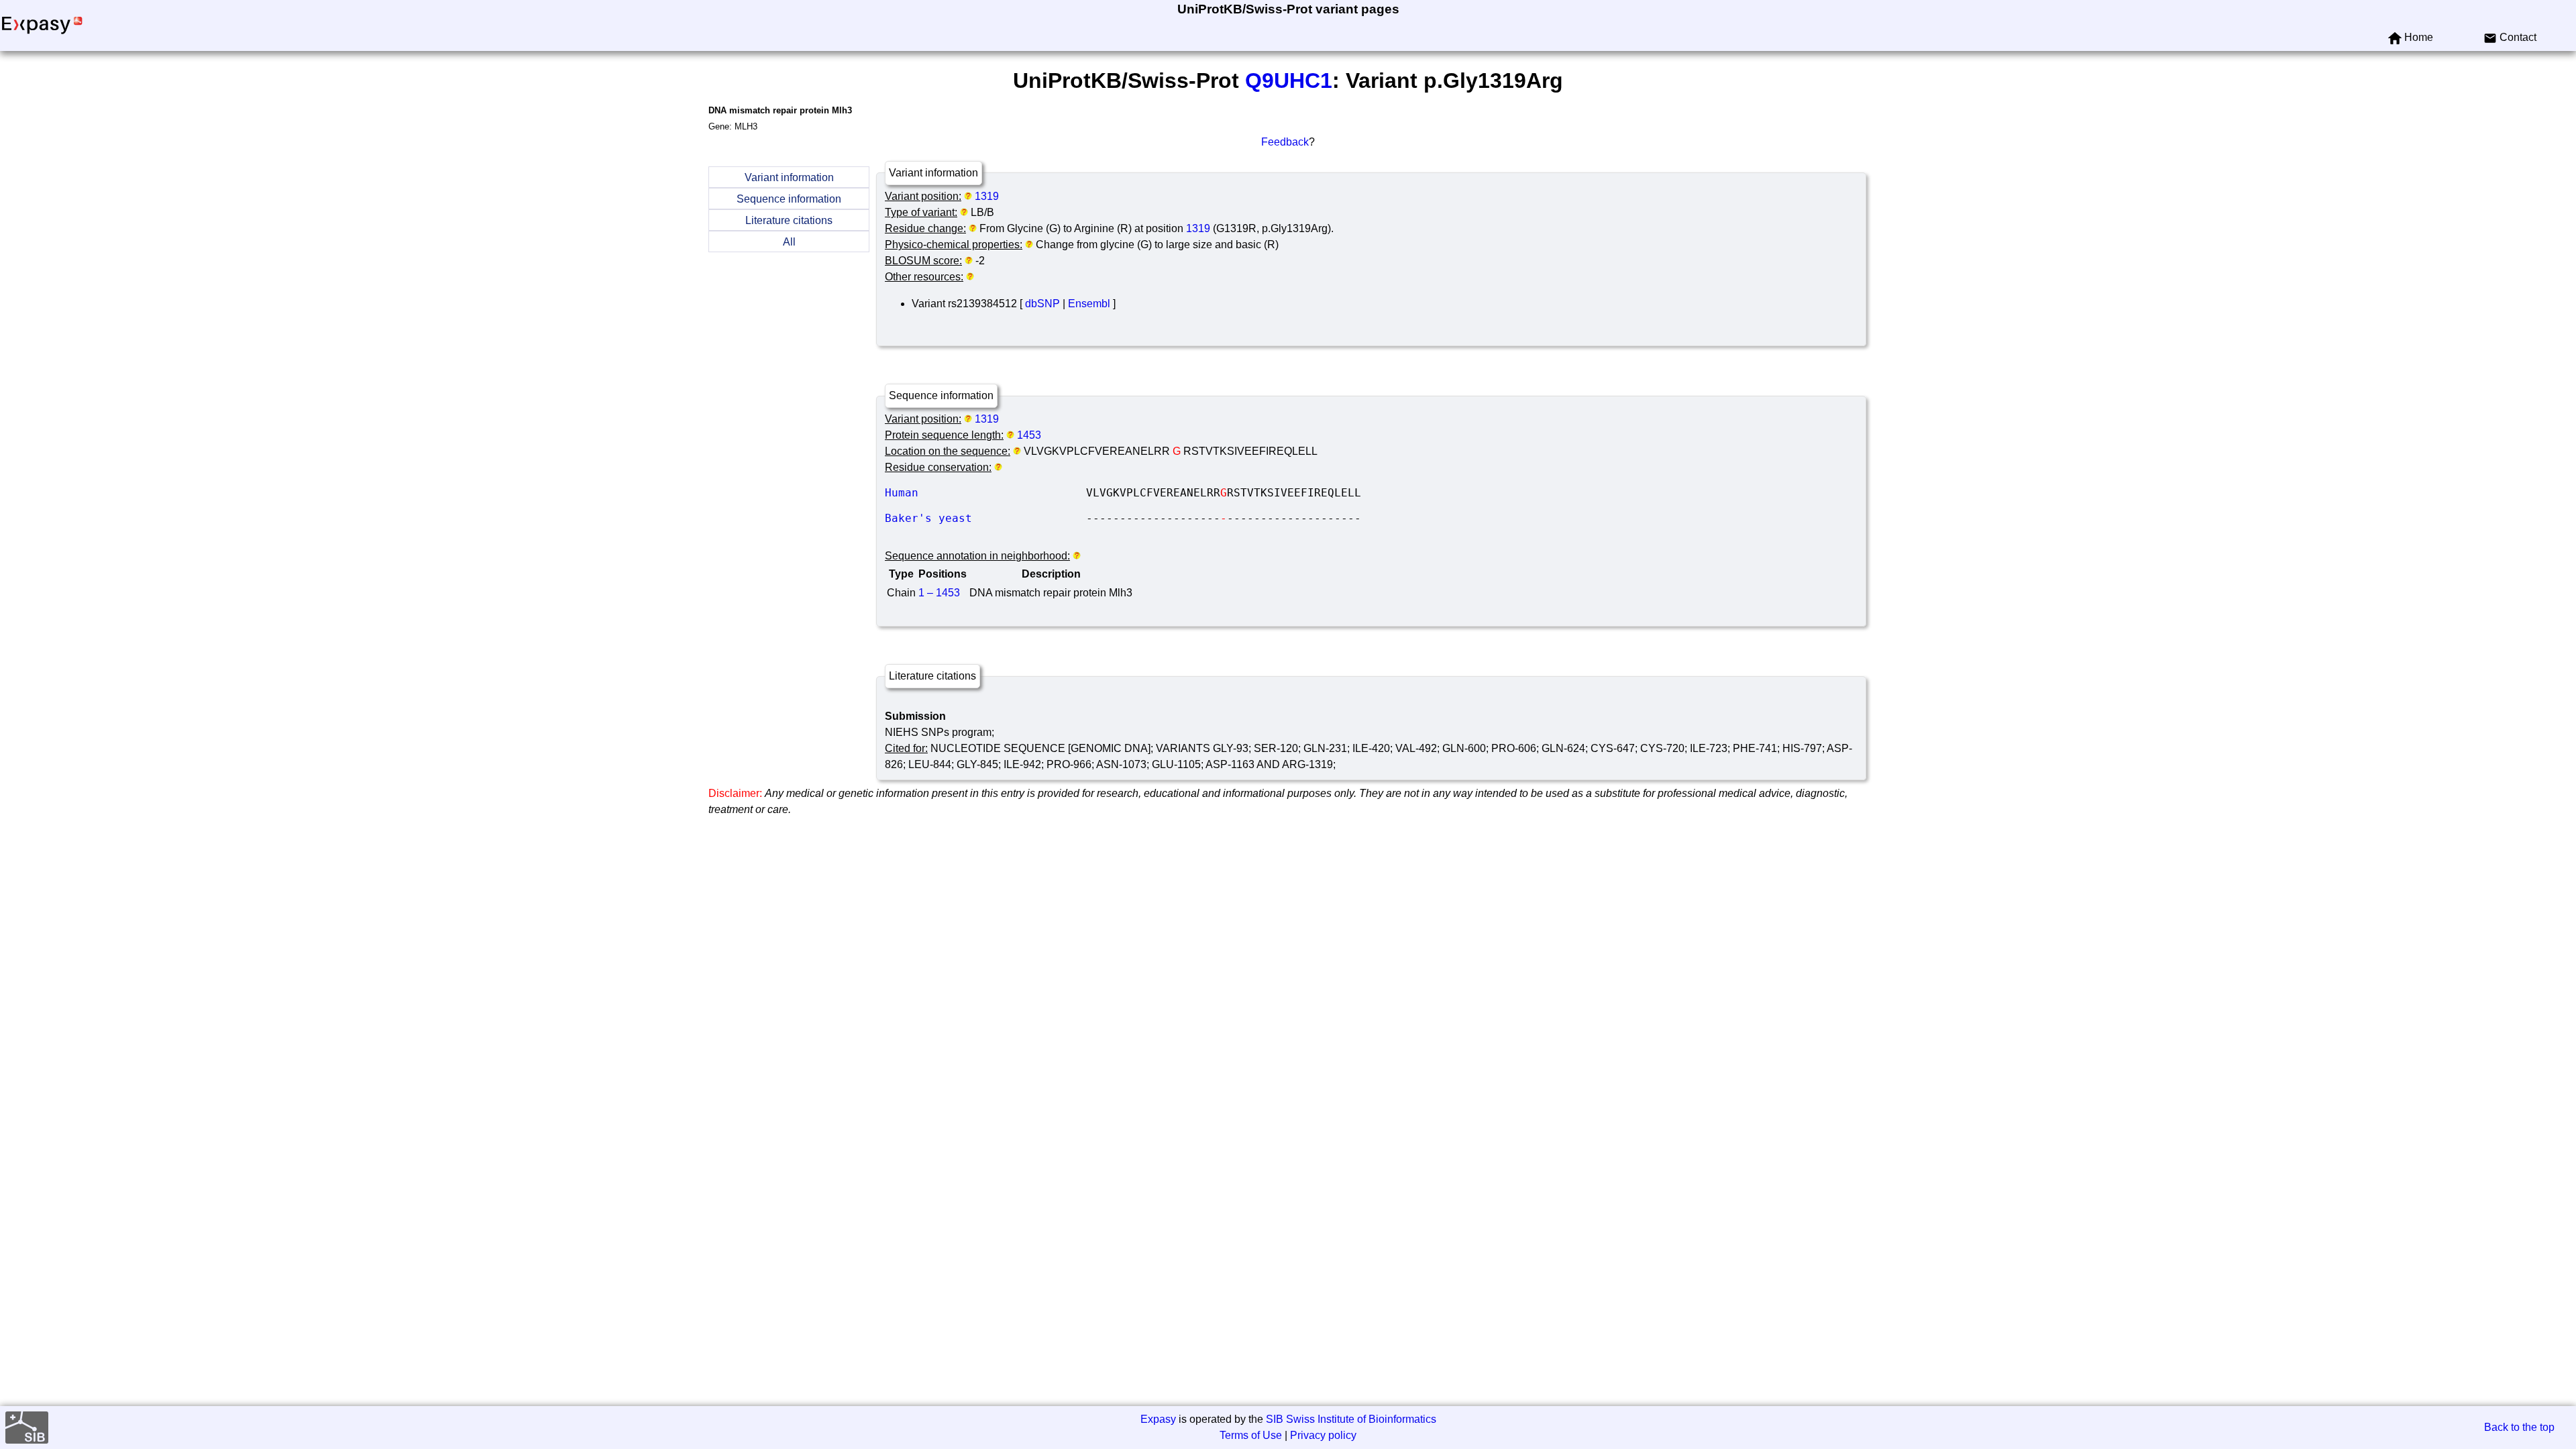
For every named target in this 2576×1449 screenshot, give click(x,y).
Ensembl (1089, 304)
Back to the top (2519, 1427)
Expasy (1158, 1419)
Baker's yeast (985, 518)
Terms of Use (1251, 1435)
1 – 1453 (939, 593)
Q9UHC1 (1289, 80)
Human (985, 493)
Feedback (1285, 142)
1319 (987, 196)
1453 (1029, 435)
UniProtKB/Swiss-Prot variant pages (1288, 9)
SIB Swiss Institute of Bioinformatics (1351, 1419)
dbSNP (1042, 304)
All (789, 242)
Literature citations (789, 220)
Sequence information (789, 199)
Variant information (789, 177)
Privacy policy (1323, 1435)
